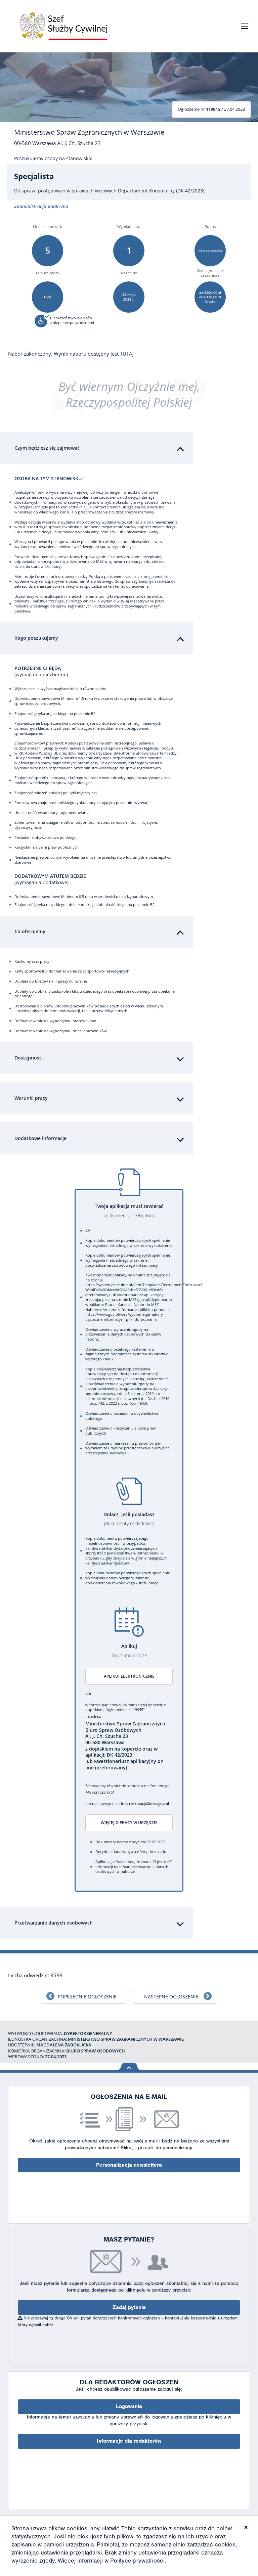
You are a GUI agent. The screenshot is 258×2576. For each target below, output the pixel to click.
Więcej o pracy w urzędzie (129, 1823)
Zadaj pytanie (129, 2307)
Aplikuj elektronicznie (129, 1676)
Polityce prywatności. (138, 2561)
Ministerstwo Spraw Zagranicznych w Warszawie (89, 132)
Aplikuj (129, 1651)
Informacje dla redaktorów (129, 2441)
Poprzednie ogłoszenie (87, 1997)
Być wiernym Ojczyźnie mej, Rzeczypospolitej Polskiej (129, 394)
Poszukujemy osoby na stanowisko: (53, 159)
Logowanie (129, 2406)
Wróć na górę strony (129, 2067)
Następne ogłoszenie (171, 1997)
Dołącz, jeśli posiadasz (129, 1519)
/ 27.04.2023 (211, 109)
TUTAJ (127, 354)
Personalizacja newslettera (129, 2165)
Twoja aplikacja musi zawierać (129, 1211)
